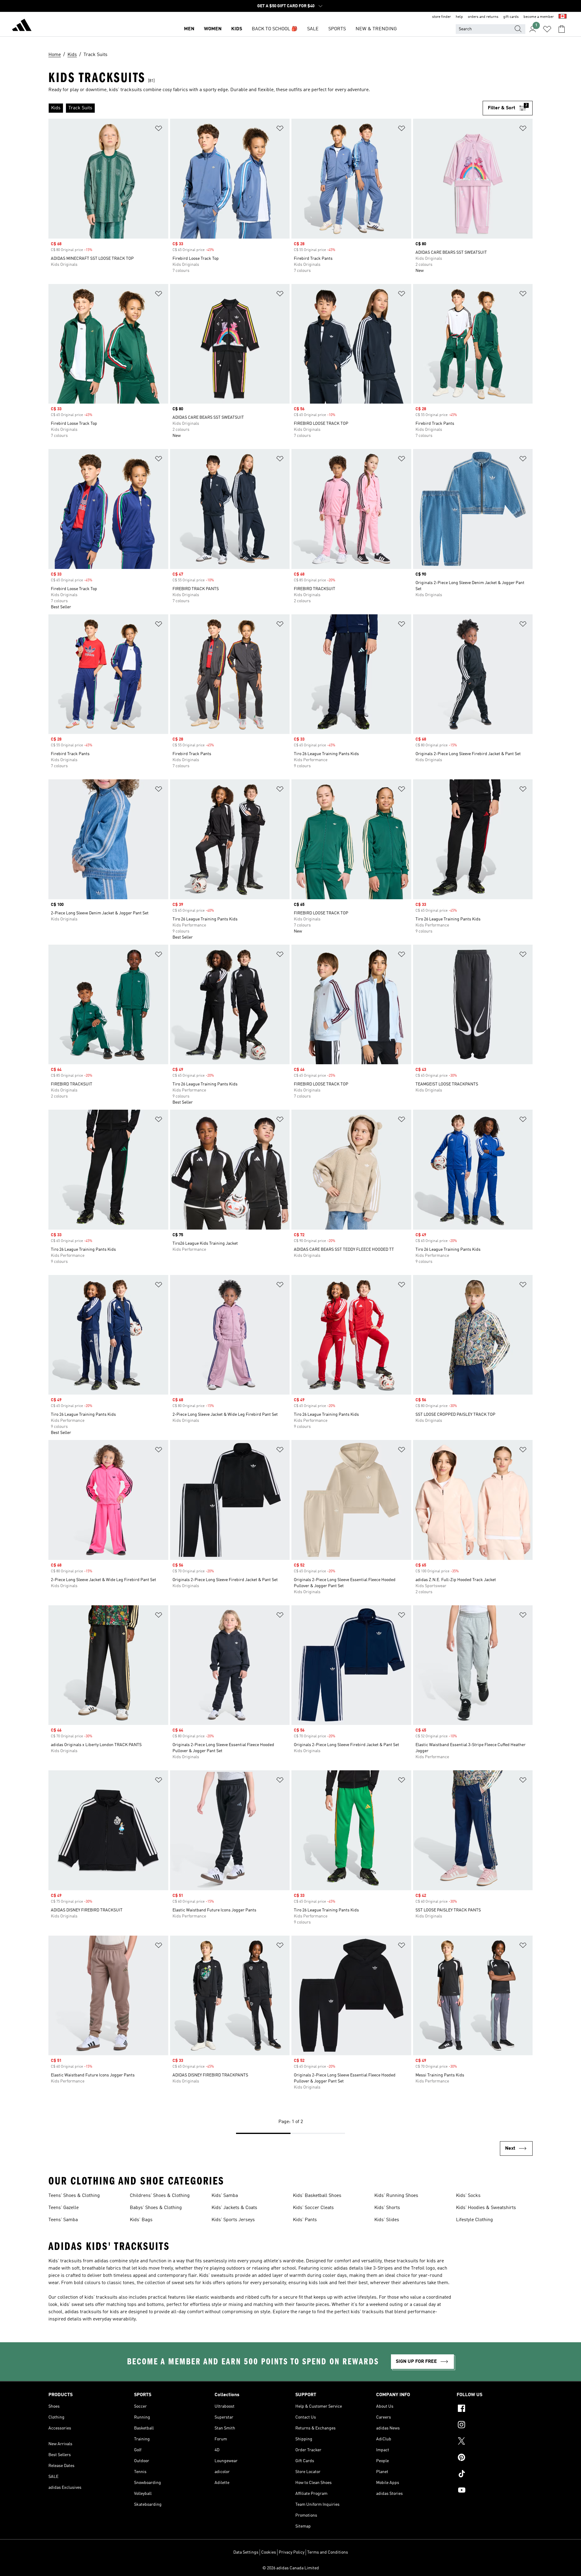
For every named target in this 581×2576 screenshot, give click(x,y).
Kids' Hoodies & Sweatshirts (486, 2208)
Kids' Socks (468, 2196)
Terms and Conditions (328, 2552)
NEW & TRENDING (376, 29)
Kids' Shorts (387, 2208)
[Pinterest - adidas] (495, 2458)
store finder (441, 17)
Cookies (269, 2552)
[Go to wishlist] (547, 29)
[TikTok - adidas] (495, 2475)
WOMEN (213, 29)
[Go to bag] (562, 29)
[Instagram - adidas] (495, 2426)
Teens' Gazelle (64, 2208)
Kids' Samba (225, 2196)
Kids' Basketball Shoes (317, 2196)
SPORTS (337, 29)
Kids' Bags (141, 2220)
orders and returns (483, 17)
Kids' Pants (305, 2220)
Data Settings (246, 2552)
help (459, 17)
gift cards (511, 17)
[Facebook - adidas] (495, 2409)
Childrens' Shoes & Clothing (160, 2196)
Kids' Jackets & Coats (234, 2208)
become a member (539, 17)
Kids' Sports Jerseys (233, 2220)
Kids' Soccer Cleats (313, 2208)
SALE (313, 29)
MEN (189, 29)
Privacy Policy (292, 2552)
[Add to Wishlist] (159, 129)
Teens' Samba (63, 2220)
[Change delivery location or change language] (563, 17)
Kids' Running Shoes (396, 2196)
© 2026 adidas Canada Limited (291, 2568)
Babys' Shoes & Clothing (156, 2208)
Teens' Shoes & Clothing (74, 2196)
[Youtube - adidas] (495, 2491)
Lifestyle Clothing (474, 2220)
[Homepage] (22, 26)
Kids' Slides (387, 2220)
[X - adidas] (495, 2442)
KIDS (237, 29)
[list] (266, 108)
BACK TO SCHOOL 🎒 (275, 29)
